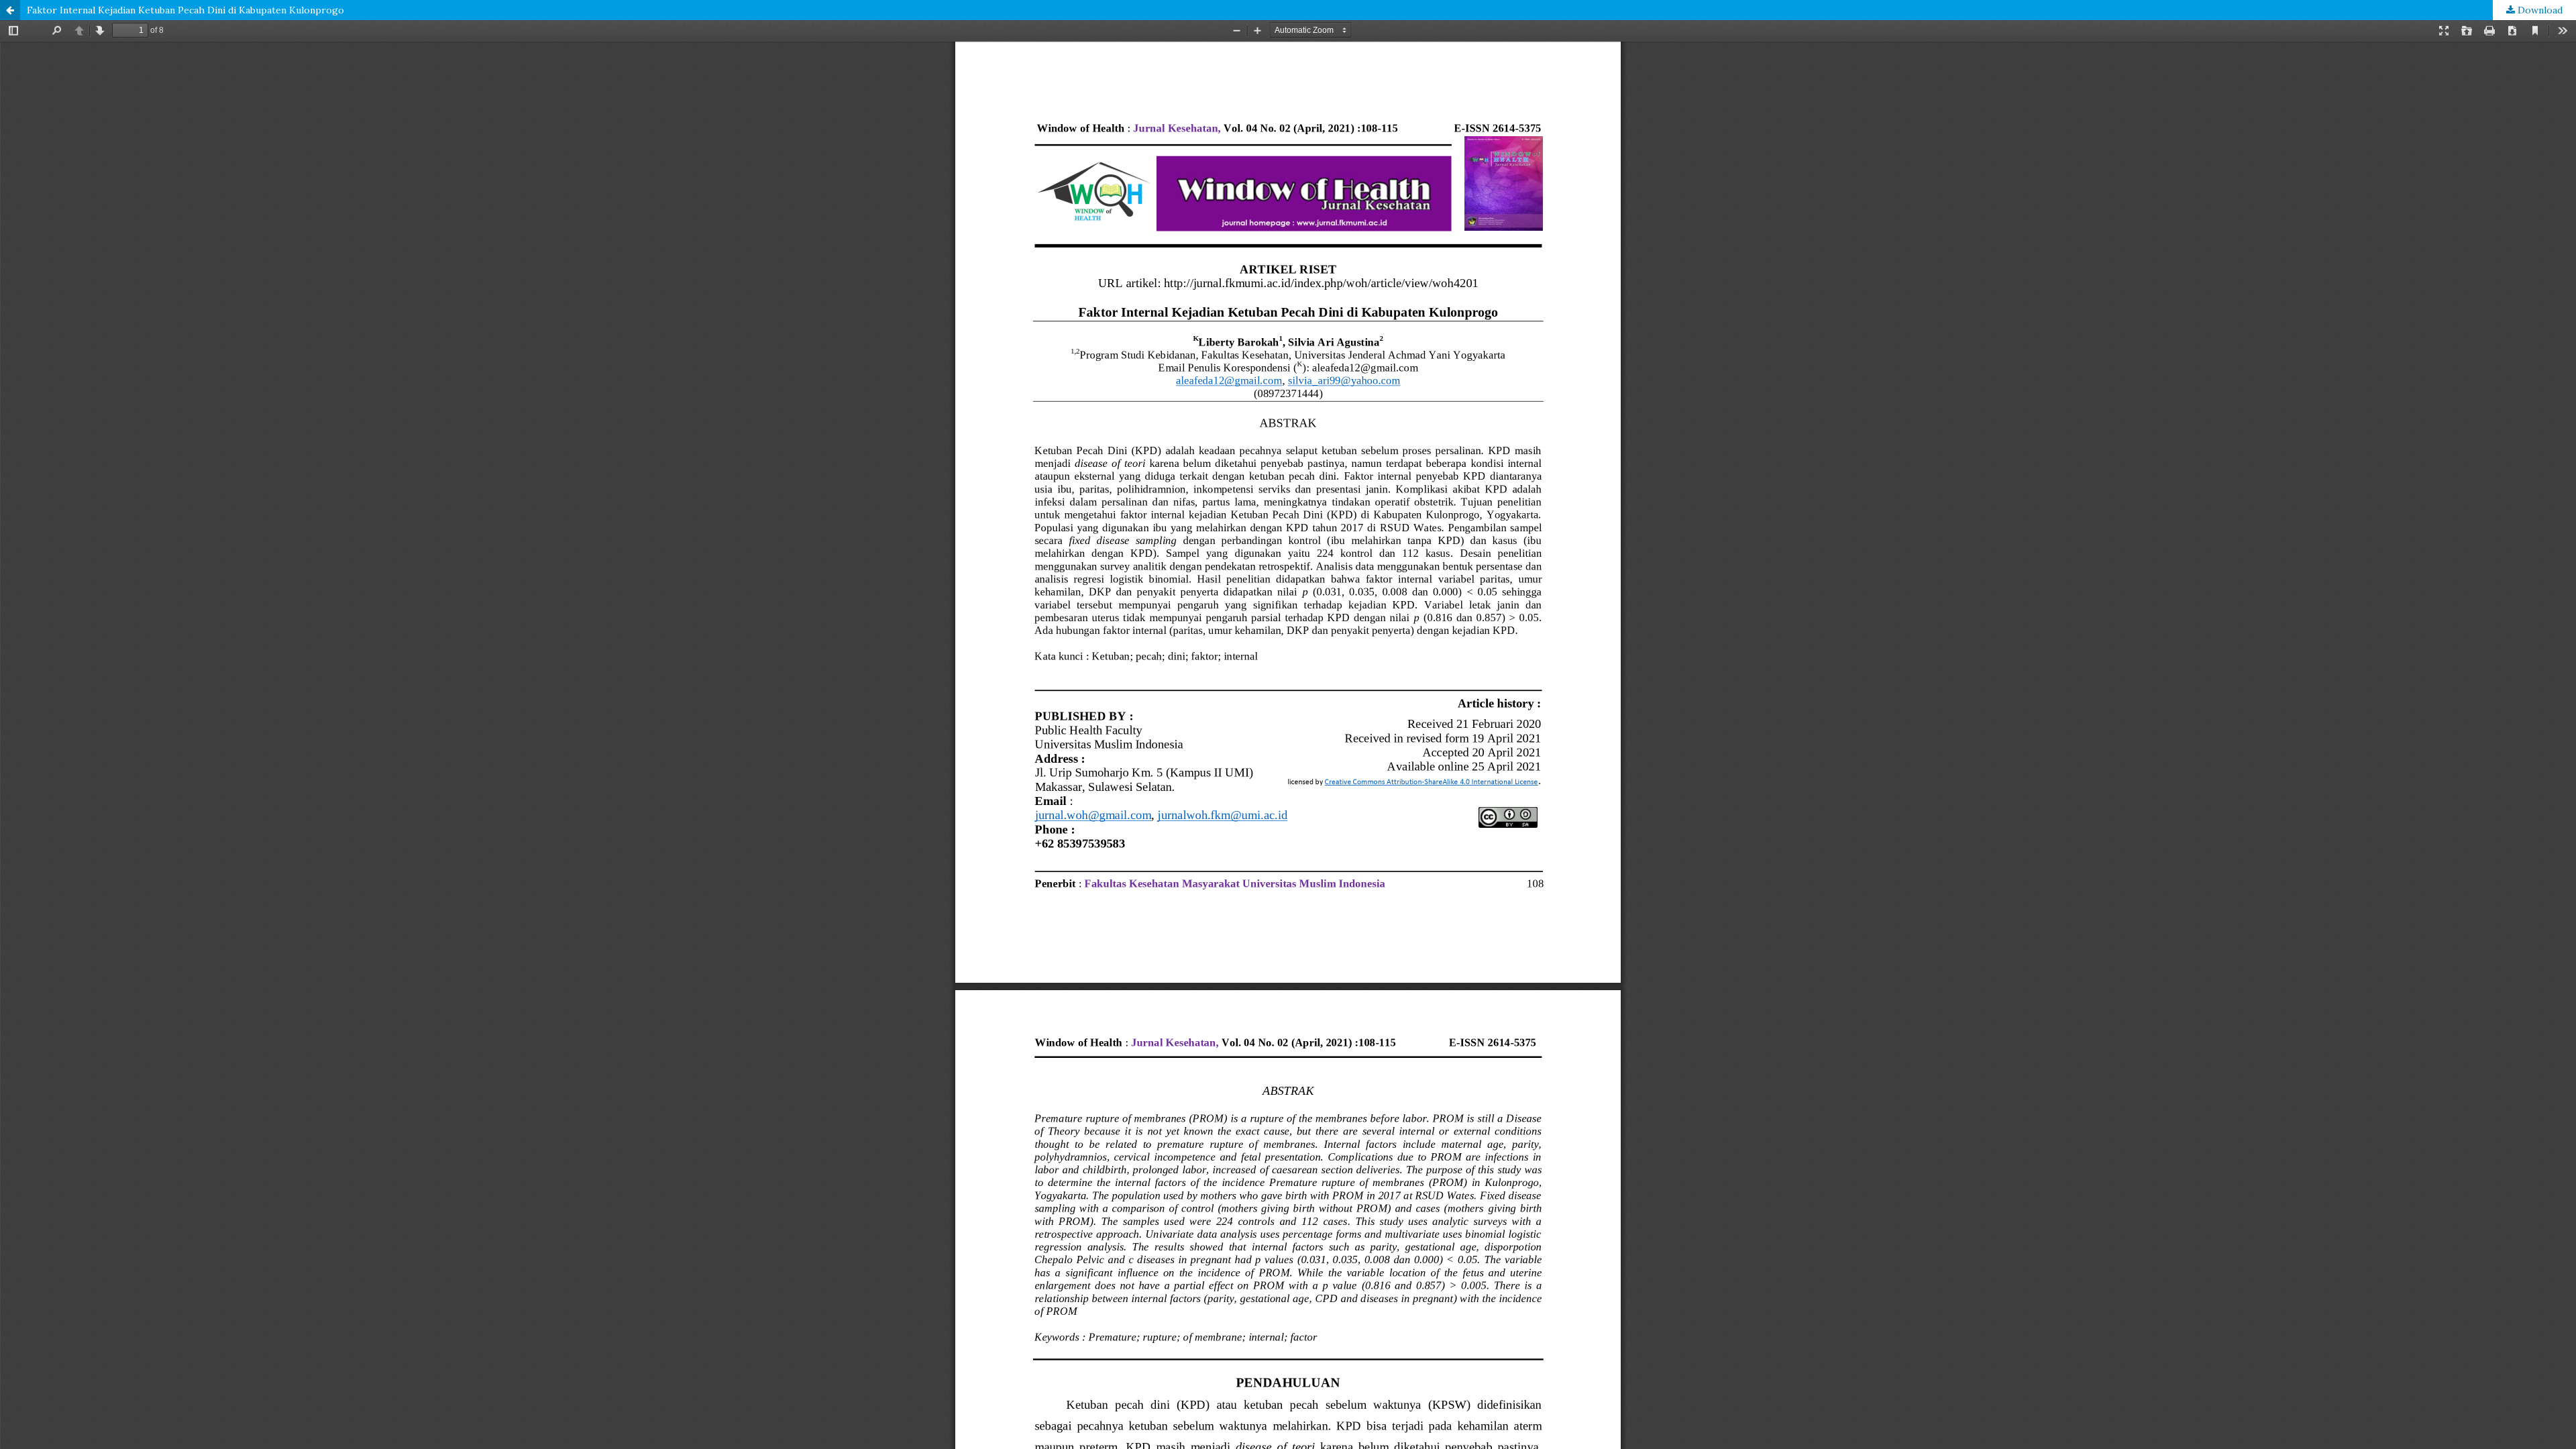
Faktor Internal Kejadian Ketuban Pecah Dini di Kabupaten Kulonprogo (185, 10)
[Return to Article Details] (10, 10)
